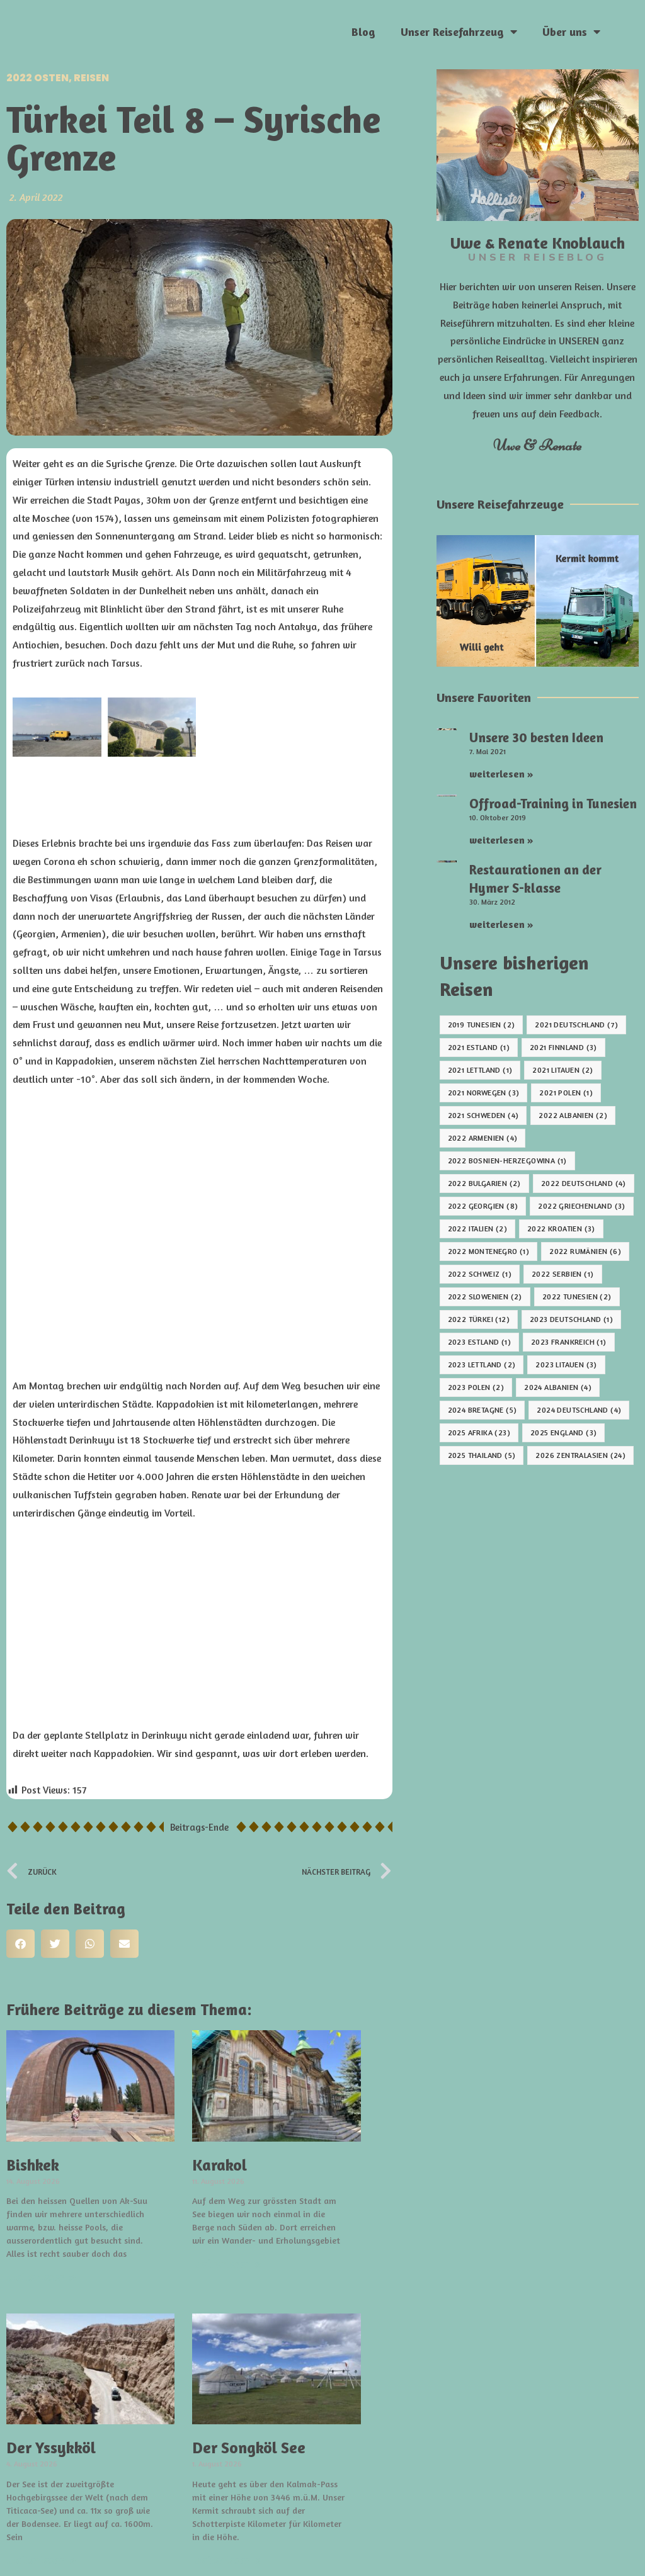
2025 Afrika (479, 1432)
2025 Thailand (482, 1455)
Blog (363, 31)
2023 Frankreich (569, 1342)
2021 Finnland (563, 1047)
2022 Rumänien (585, 1251)
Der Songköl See (249, 2448)
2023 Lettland (482, 1364)
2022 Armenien (483, 1138)
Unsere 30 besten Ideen (536, 737)
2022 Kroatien (561, 1229)
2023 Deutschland (571, 1319)
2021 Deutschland (576, 1025)
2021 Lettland (480, 1070)
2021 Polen (566, 1093)
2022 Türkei (479, 1319)
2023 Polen (476, 1387)
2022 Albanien (573, 1115)
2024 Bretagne (482, 1410)
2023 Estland (479, 1342)
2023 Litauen (566, 1364)
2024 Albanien (558, 1387)
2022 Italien (477, 1229)
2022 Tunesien (577, 1296)
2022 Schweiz (480, 1274)
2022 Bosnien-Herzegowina (507, 1161)
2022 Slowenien (485, 1296)
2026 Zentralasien (580, 1455)
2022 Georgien (483, 1206)
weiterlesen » (41, 2276)
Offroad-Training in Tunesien (553, 804)
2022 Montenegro (489, 1251)
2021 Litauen (562, 1070)
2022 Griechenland (581, 1206)
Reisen (91, 78)
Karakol (220, 2165)
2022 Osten (37, 78)
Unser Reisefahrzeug (452, 31)
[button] (20, 1944)
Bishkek (33, 2165)
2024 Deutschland (579, 1410)
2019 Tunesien (482, 1025)
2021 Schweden (483, 1115)
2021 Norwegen (484, 1093)
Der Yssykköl (51, 2448)
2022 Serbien (562, 1274)
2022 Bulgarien (484, 1183)
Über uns (565, 31)
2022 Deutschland (584, 1183)
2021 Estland (479, 1047)
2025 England (563, 1432)
